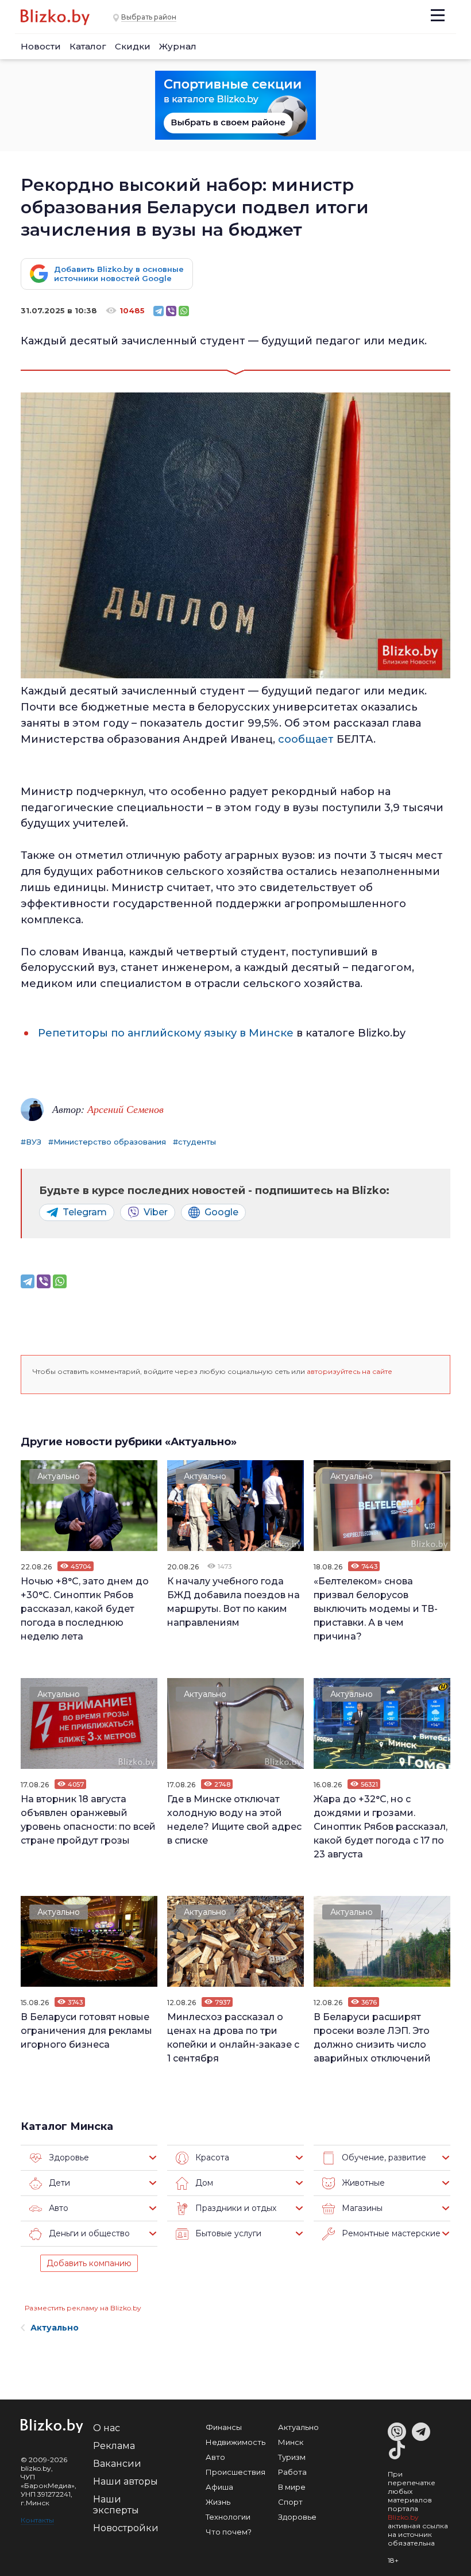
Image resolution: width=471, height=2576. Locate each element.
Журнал (178, 46)
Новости (41, 46)
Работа (292, 2472)
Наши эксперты (116, 2505)
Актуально (59, 1476)
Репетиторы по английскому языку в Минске (166, 1033)
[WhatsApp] (184, 311)
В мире (292, 2487)
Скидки (133, 46)
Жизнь (218, 2502)
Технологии (228, 2517)
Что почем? (229, 2532)
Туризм (292, 2457)
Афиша (219, 2487)
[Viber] (171, 311)
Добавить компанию (89, 2263)
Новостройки (126, 2528)
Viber (156, 1212)
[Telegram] (159, 311)
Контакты (37, 2520)
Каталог (88, 46)
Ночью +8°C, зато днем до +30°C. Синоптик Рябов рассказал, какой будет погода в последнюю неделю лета (85, 1609)
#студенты (194, 1142)
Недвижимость (235, 2442)
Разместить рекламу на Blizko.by (83, 2308)
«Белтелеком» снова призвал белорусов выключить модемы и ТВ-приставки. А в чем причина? (376, 1609)
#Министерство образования (107, 1142)
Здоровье (297, 2517)
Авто (215, 2457)
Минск (291, 2442)
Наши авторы (126, 2481)
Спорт (290, 2502)
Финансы (224, 2427)
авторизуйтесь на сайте (350, 1371)
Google (221, 1212)
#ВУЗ (31, 1142)
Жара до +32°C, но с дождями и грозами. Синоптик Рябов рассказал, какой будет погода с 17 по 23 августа (381, 1827)
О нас (107, 2428)
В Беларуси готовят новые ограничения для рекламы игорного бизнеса (86, 2031)
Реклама (114, 2446)
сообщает (306, 739)
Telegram (85, 1212)
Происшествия (235, 2472)
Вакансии (117, 2464)
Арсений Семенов (126, 1109)
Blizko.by (403, 2517)
